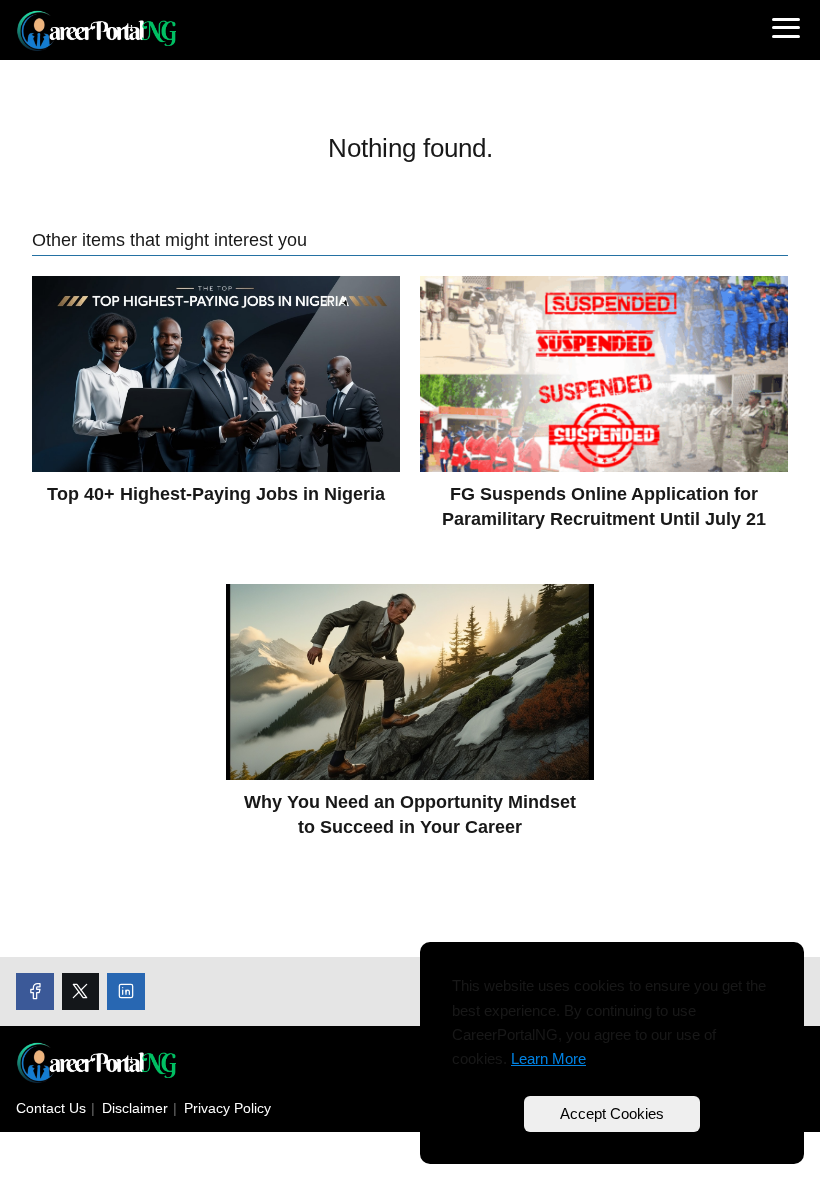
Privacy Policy (227, 1108)
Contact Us (51, 1108)
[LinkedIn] (126, 992)
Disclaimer (135, 1108)
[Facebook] (35, 992)
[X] (81, 992)
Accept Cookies (612, 1113)
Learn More (548, 1058)
